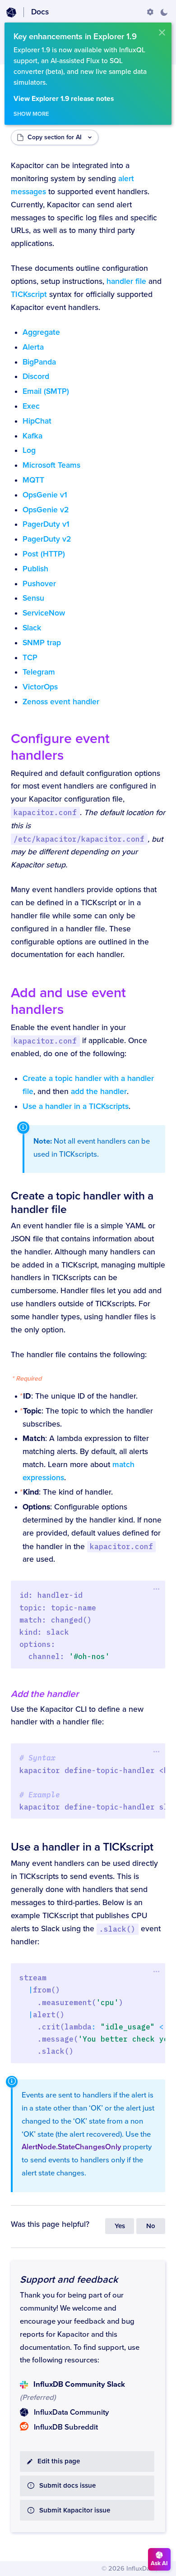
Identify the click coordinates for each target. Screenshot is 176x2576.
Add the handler (45, 1694)
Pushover (39, 584)
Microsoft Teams (51, 465)
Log (29, 450)
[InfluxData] (11, 13)
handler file (126, 281)
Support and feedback (69, 2280)
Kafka (32, 436)
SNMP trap (42, 643)
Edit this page (59, 2461)
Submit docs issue (67, 2486)
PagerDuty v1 (46, 524)
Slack (32, 628)
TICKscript (29, 294)
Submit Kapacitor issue (75, 2510)
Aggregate (41, 332)
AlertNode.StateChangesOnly (71, 2147)
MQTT (33, 480)
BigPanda (39, 362)
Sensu (33, 598)
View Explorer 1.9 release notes (64, 99)
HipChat (37, 421)
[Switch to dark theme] (164, 12)
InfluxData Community (71, 2412)
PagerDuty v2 (47, 539)
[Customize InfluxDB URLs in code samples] (150, 12)
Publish (35, 569)
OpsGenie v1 (45, 495)
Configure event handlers (60, 747)
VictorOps (40, 687)
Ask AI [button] (159, 2563)
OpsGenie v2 (46, 510)
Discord (36, 376)
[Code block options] (156, 1589)
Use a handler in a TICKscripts (76, 1106)
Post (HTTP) (44, 554)
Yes (120, 2226)
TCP (30, 658)
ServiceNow (44, 613)
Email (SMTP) (46, 391)
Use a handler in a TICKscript (82, 1847)
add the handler (99, 1092)
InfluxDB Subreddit (66, 2427)
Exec (31, 406)
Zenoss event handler (61, 702)
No (151, 2226)
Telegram (39, 672)
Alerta (33, 347)
